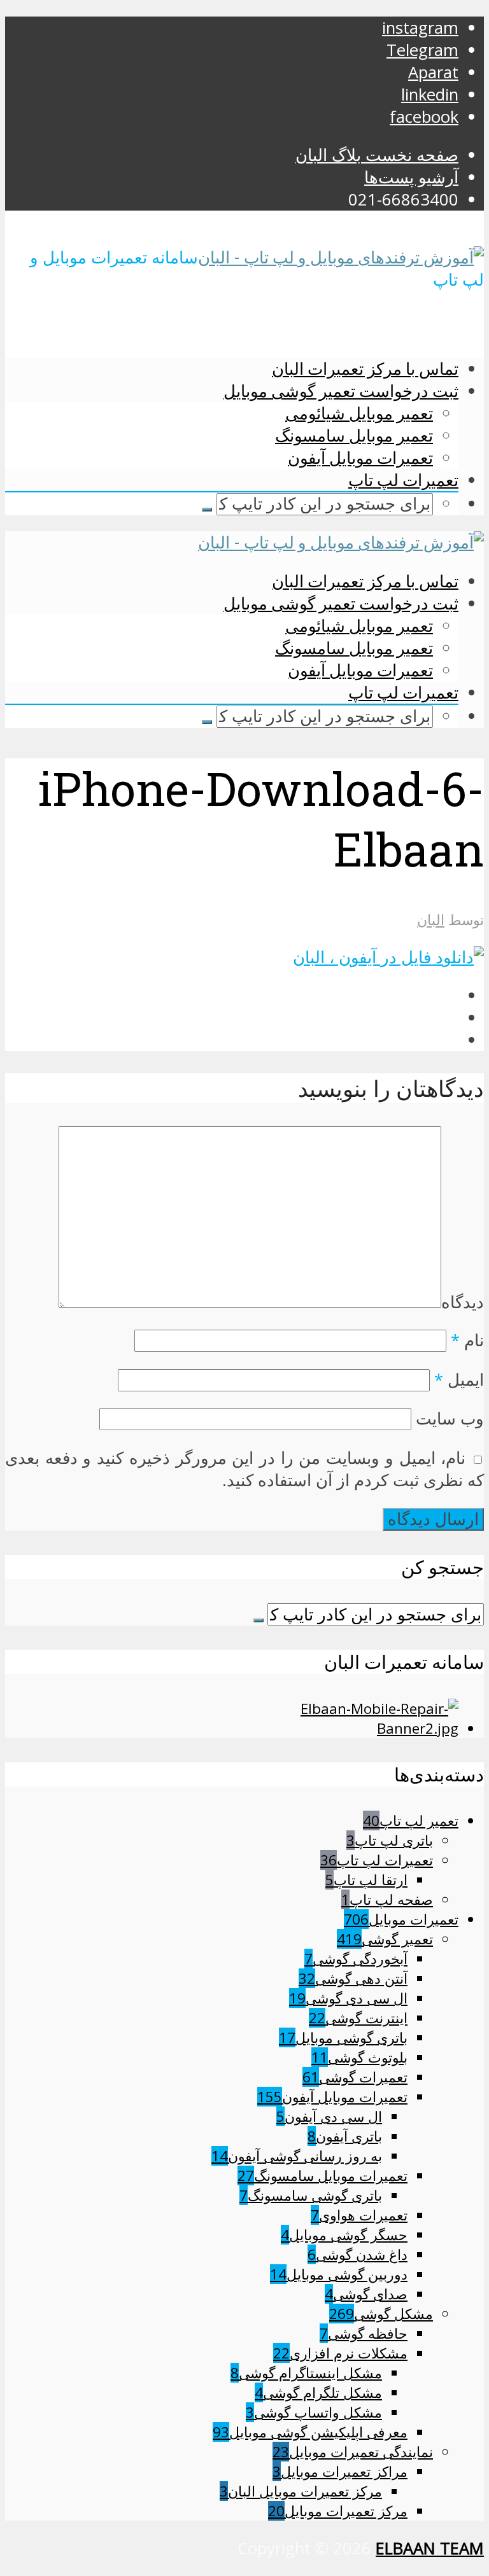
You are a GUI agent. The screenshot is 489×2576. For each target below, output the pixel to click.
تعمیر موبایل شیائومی (359, 413)
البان (431, 920)
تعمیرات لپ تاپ (403, 480)
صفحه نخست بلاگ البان (377, 155)
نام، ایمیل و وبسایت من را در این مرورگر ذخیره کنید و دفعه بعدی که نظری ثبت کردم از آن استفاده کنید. (244, 1469)
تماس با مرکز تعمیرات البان (365, 368)
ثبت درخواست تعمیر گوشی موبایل (341, 391)
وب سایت (450, 1418)
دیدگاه (463, 1302)
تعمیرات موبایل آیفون (360, 457)
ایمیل (459, 1380)
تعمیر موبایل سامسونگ (354, 435)
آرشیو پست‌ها (411, 177)
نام (467, 1340)
